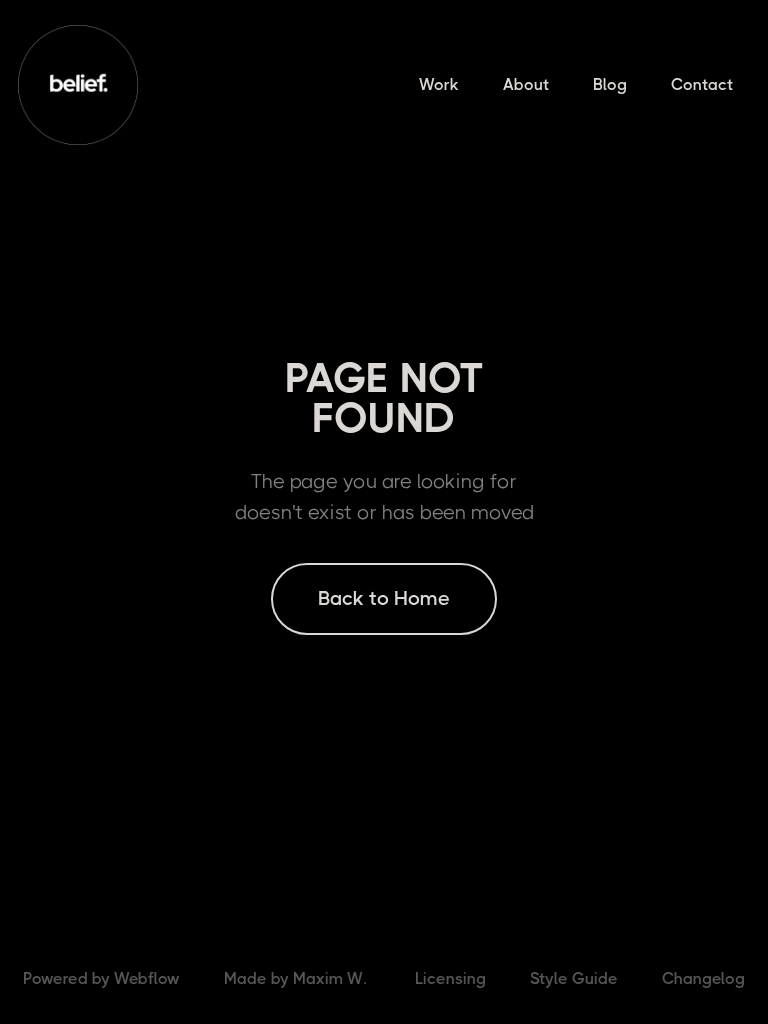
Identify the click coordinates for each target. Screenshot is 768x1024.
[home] (78, 85)
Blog (610, 84)
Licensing (450, 978)
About (526, 84)
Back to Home (384, 598)
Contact (702, 84)
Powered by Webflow (101, 978)
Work (439, 84)
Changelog (703, 978)
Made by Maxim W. (295, 978)
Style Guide (574, 978)
